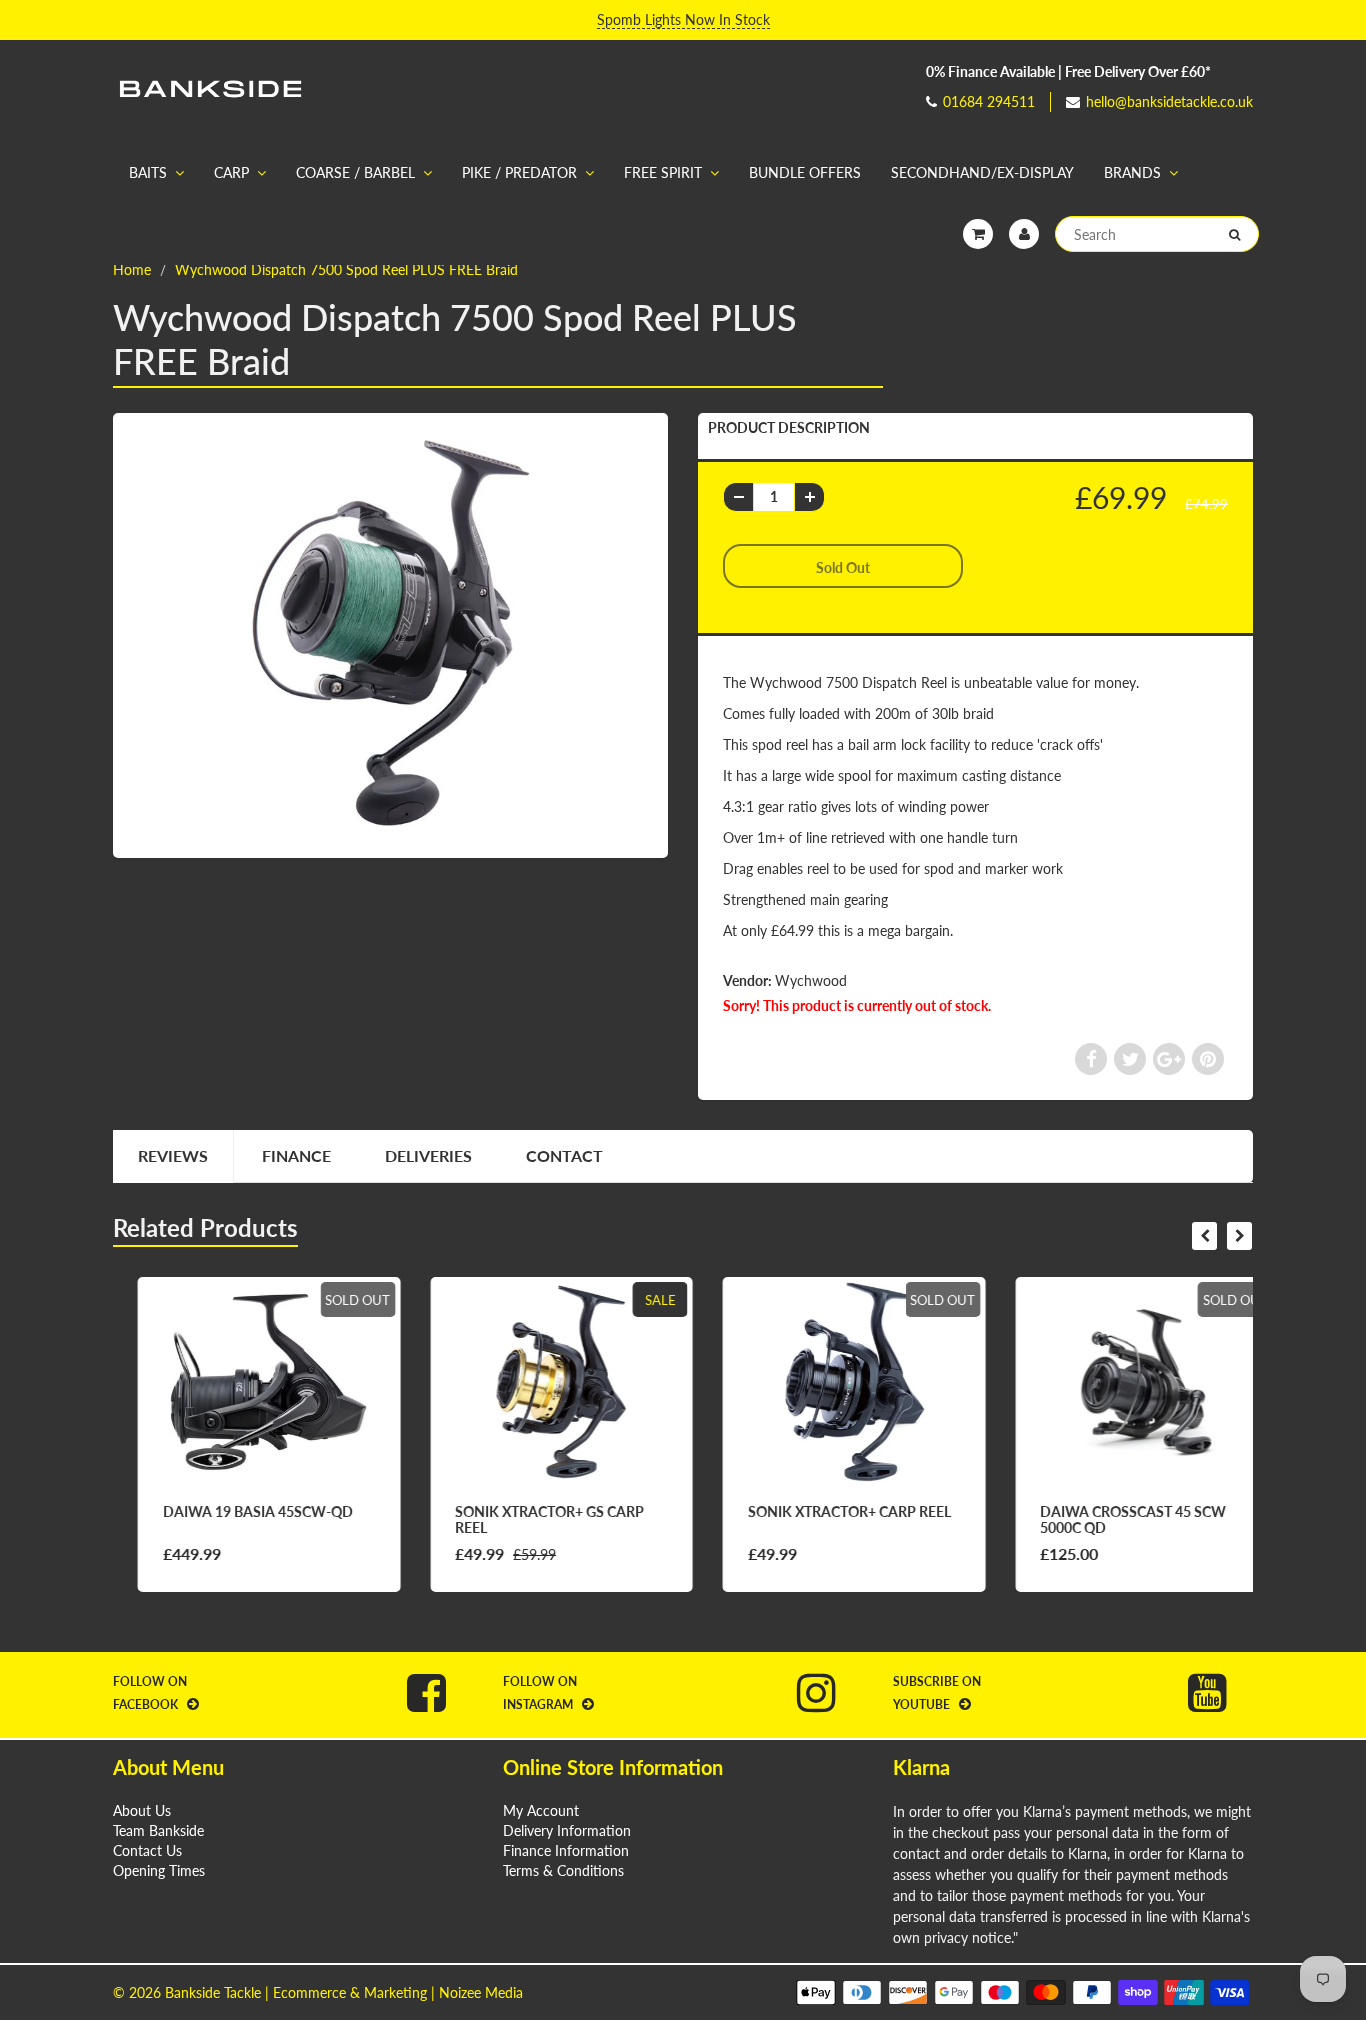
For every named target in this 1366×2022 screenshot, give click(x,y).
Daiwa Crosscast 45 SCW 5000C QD (1109, 1519)
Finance (296, 1155)
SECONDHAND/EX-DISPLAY (982, 172)
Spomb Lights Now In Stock (683, 19)
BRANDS (1132, 172)
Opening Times (159, 1870)
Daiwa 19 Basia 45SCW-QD (233, 1511)
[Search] (1234, 235)
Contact (564, 1155)
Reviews (173, 1155)
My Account (541, 1810)
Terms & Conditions (563, 1870)
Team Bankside (158, 1830)
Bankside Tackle (213, 1992)
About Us (142, 1810)
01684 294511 (989, 101)
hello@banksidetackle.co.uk (1169, 101)
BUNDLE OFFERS (805, 172)
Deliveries (428, 1155)
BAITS (148, 172)
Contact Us (147, 1850)
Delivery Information (567, 1830)
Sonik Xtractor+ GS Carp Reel (525, 1519)
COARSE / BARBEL (355, 172)
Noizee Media (481, 1992)
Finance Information (566, 1850)
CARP (231, 172)
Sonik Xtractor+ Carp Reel (824, 1511)
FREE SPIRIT (663, 172)
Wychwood (811, 980)
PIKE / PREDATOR (519, 172)
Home (132, 269)
